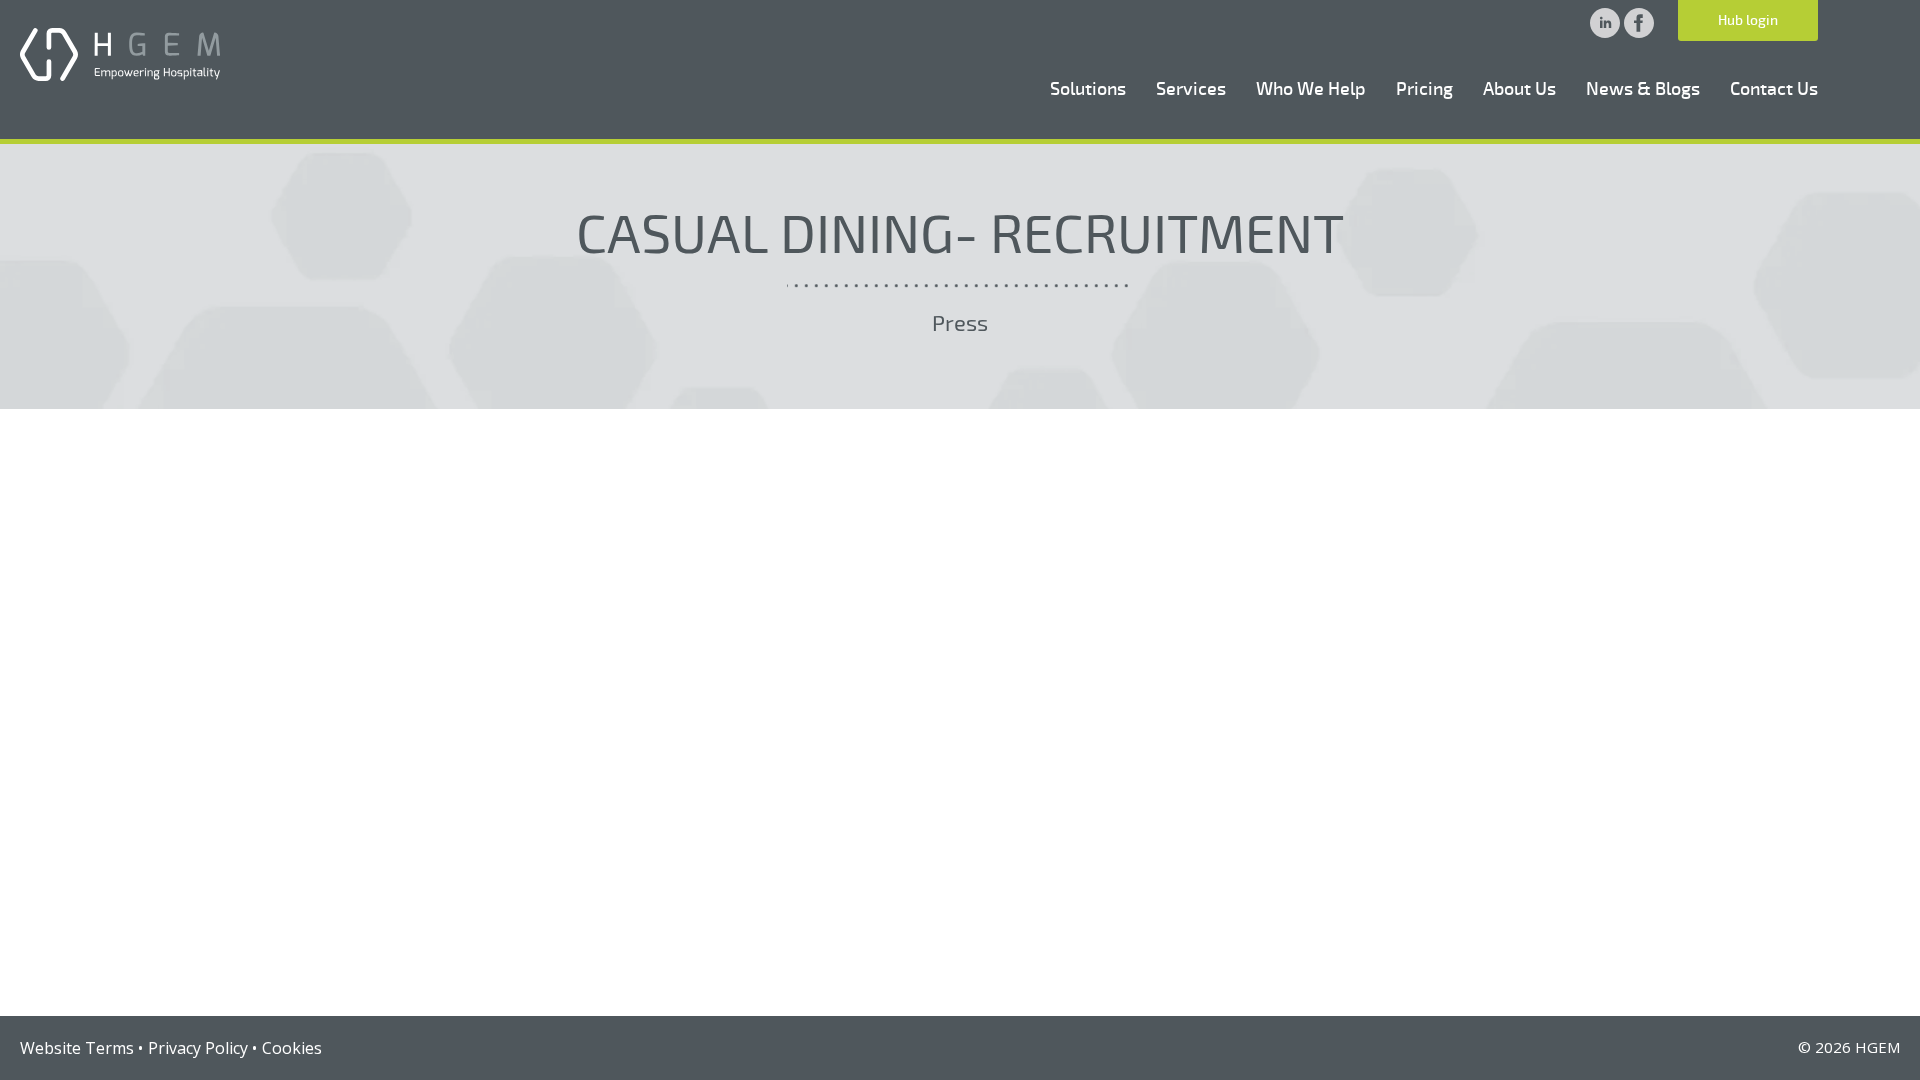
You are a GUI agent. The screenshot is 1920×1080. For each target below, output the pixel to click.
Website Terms (77, 1048)
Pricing (1424, 89)
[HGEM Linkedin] (1607, 32)
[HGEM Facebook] (1639, 32)
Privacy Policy (198, 1048)
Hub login (1748, 20)
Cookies (292, 1048)
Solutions (1088, 89)
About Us (1519, 89)
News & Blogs (1643, 89)
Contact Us (1774, 89)
